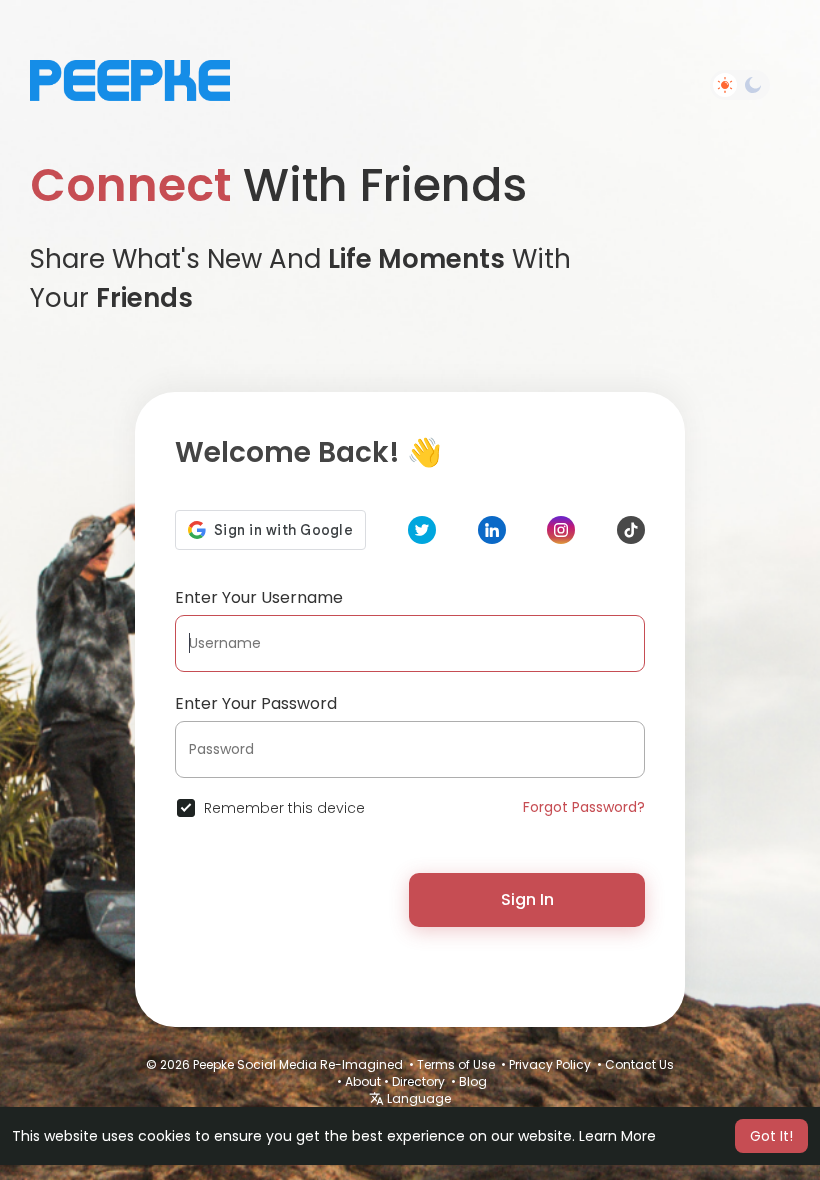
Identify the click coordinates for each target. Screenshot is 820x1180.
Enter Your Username (259, 597)
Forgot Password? (584, 807)
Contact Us (639, 1064)
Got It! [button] (771, 1136)
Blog (473, 1081)
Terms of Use (456, 1064)
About (363, 1081)
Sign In (527, 899)
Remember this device (284, 808)
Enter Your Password (256, 703)
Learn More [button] (617, 1136)
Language (417, 1098)
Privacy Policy (550, 1064)
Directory (418, 1081)
